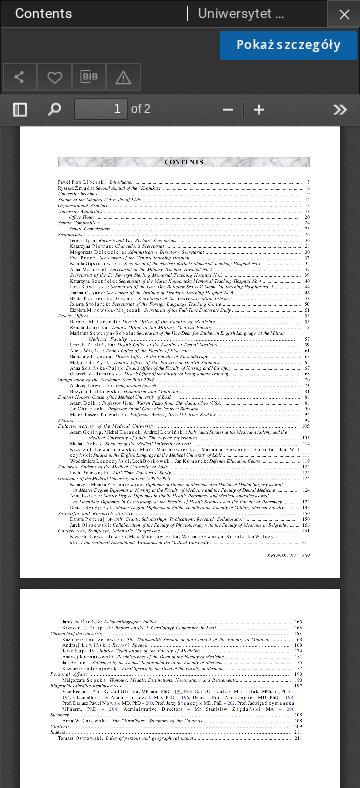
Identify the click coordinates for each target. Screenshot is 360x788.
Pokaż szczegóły (288, 44)
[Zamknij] (343, 13)
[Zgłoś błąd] (123, 76)
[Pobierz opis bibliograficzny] (89, 77)
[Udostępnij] (20, 76)
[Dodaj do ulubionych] (54, 76)
